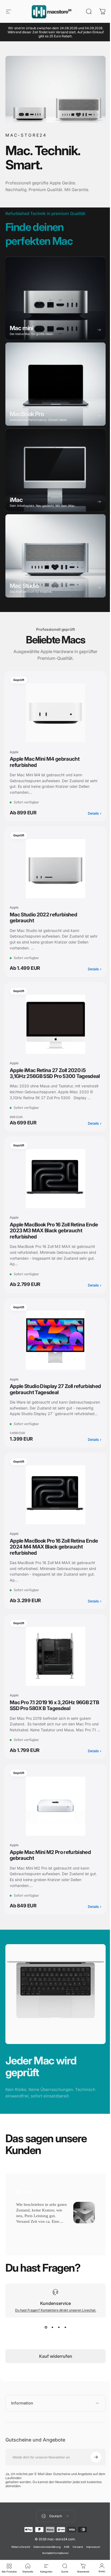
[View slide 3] (57, 2344)
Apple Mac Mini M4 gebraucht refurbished (45, 759)
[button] (25, 2245)
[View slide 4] (63, 2344)
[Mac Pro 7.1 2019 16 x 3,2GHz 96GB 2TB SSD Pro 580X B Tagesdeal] (53, 1671)
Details (91, 811)
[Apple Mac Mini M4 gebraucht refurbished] (53, 710)
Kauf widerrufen (53, 2373)
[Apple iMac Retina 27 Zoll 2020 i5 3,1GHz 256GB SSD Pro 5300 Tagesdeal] (53, 1021)
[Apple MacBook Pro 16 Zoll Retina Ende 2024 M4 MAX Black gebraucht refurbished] (53, 1510)
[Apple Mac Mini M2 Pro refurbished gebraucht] (53, 1827)
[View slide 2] (50, 2344)
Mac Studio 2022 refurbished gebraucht (43, 915)
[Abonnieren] (92, 2474)
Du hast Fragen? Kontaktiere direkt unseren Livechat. (53, 2327)
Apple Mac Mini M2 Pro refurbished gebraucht (50, 1876)
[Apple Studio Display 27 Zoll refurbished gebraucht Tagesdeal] (53, 1349)
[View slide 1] (44, 2344)
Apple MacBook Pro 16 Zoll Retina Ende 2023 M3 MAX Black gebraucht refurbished (52, 1240)
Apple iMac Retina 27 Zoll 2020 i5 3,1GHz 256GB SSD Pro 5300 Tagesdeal (48, 1073)
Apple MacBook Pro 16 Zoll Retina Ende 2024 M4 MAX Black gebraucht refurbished (53, 1562)
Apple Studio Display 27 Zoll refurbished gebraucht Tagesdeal (48, 1398)
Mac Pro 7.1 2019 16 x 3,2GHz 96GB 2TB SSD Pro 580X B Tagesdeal (49, 1720)
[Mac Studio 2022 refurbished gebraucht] (53, 866)
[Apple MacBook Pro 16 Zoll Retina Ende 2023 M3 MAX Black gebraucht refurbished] (53, 1188)
